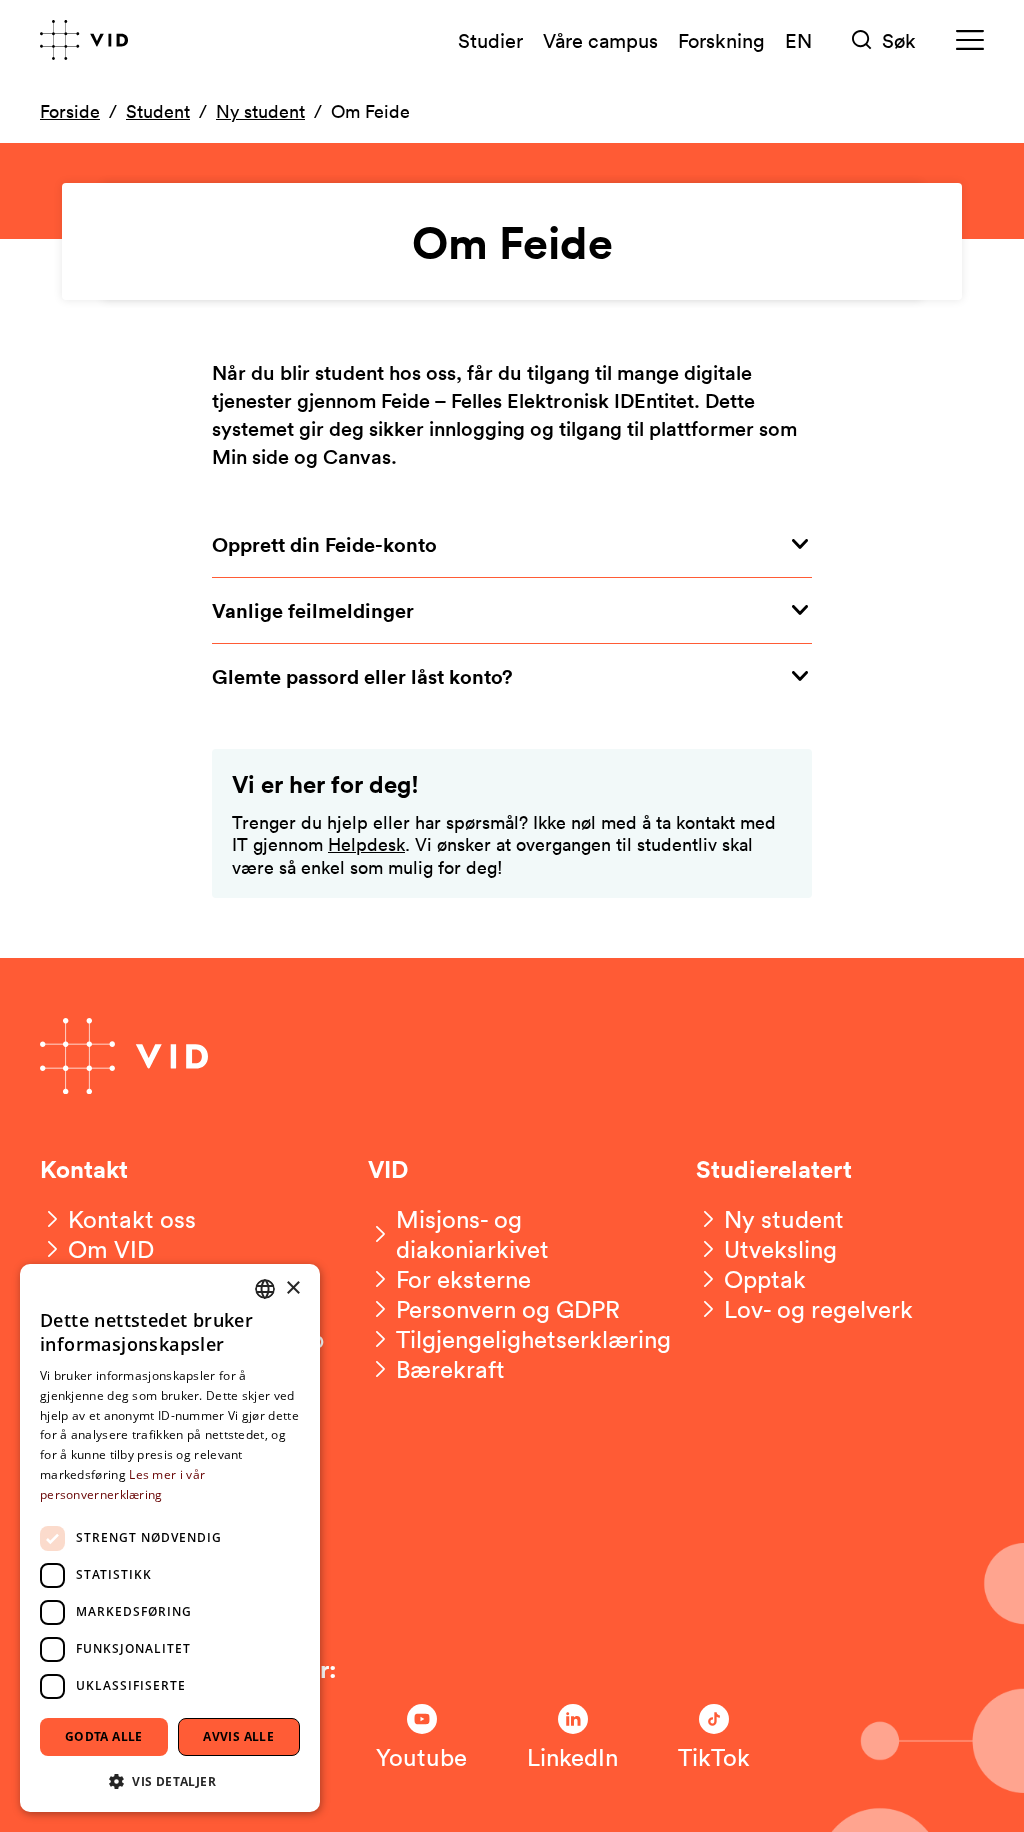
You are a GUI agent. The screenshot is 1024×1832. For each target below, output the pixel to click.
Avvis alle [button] (238, 1736)
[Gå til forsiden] (84, 40)
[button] (170, 1780)
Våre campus (600, 40)
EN (798, 40)
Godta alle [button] (104, 1736)
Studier (490, 40)
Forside (70, 111)
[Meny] (970, 40)
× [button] (292, 1288)
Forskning (721, 40)
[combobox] (265, 1289)
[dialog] (170, 1538)
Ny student (260, 111)
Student (158, 111)
